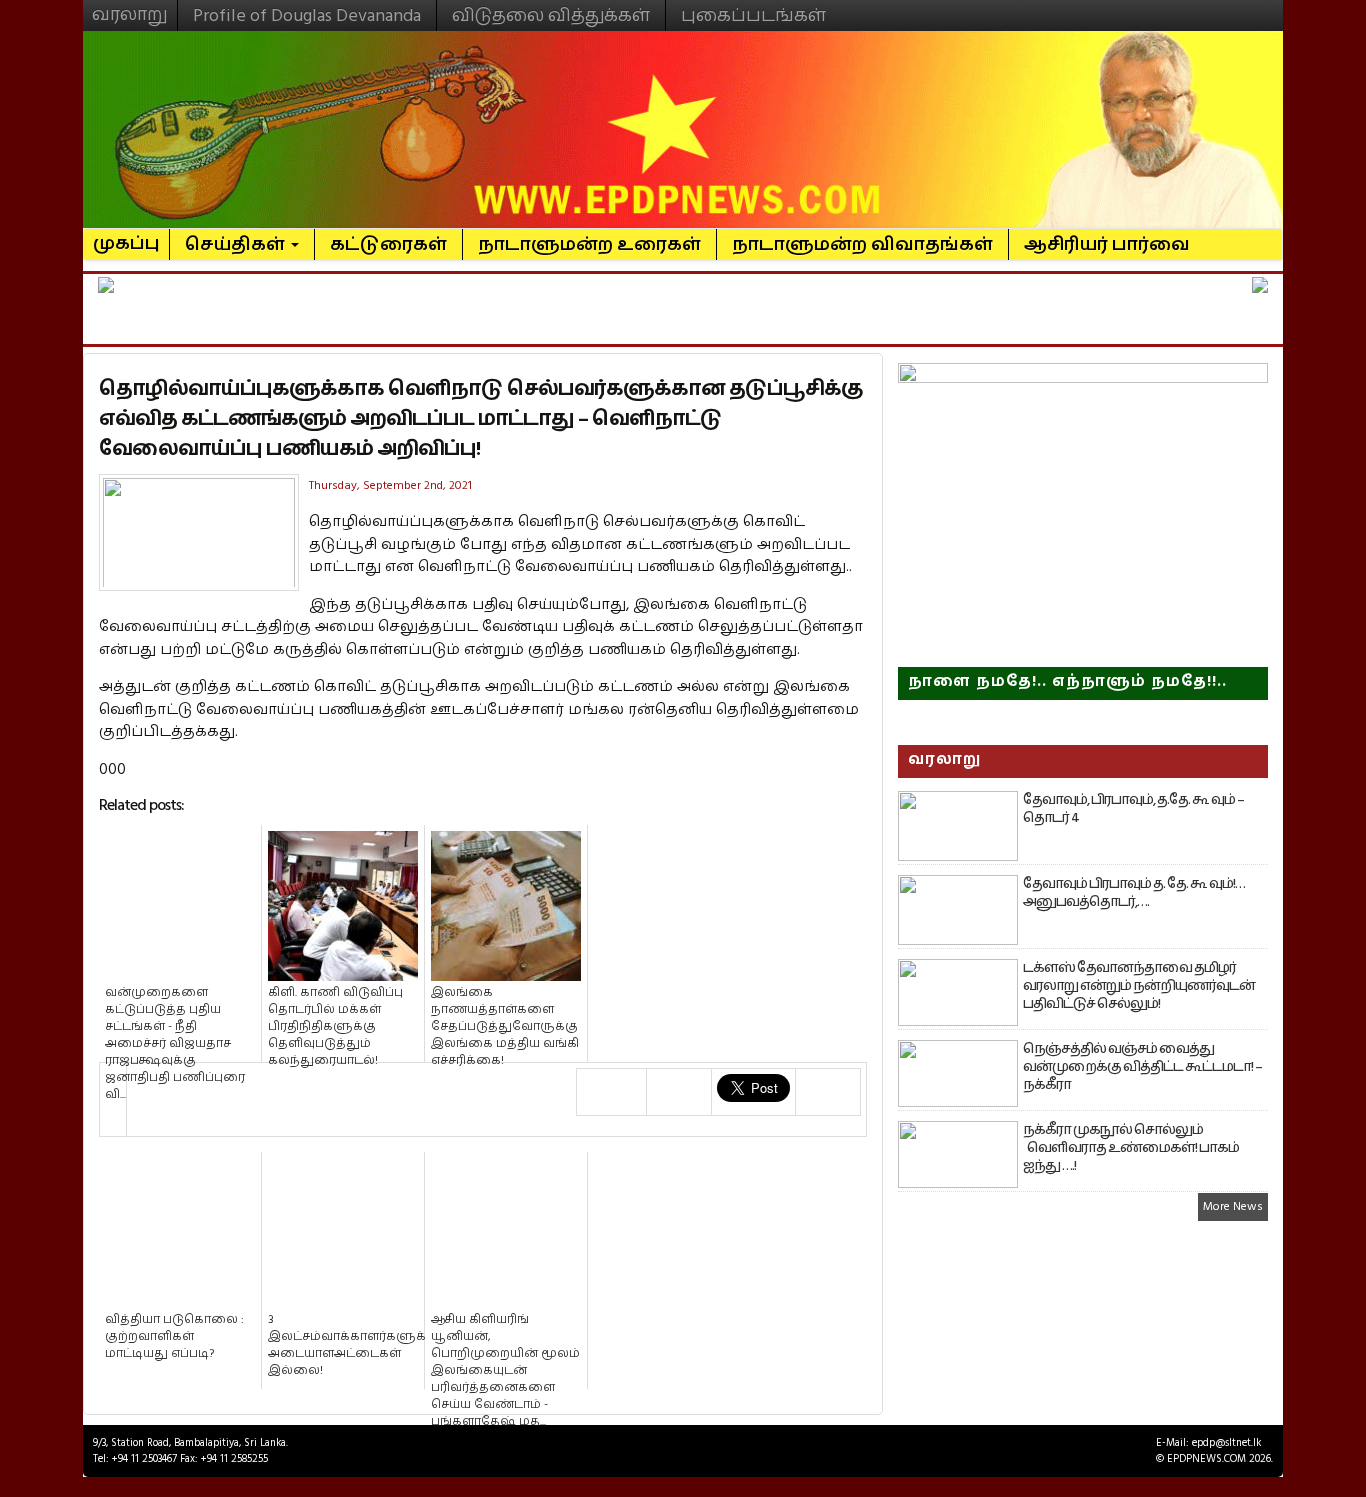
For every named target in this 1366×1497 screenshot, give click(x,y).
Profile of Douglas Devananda (307, 15)
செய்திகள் (237, 244)
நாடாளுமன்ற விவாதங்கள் (862, 244)
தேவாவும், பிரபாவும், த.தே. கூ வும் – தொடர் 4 (1133, 809)
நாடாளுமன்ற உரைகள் (589, 244)
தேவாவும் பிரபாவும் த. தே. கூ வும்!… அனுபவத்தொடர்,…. (1134, 893)
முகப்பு (126, 235)
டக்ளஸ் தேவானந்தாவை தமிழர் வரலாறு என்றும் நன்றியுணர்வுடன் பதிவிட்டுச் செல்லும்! (1139, 986)
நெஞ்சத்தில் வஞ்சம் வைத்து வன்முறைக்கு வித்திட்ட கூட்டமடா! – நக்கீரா (1142, 1067)
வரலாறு (130, 6)
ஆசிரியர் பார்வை (1107, 244)
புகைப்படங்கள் (753, 15)
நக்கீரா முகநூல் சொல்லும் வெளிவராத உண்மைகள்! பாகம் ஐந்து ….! (1131, 1148)
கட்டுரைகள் (388, 244)
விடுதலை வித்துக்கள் (551, 15)
